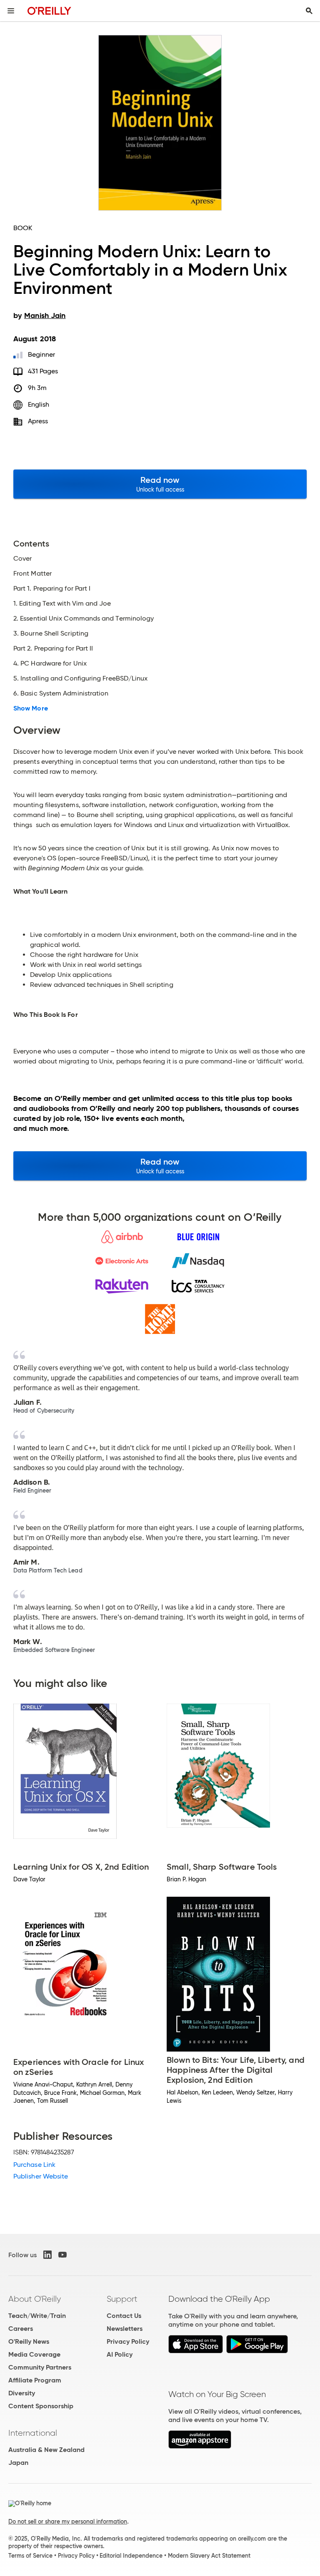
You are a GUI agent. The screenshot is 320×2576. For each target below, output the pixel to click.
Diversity (22, 2393)
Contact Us (124, 2316)
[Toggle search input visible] (309, 11)
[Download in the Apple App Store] (196, 2351)
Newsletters (125, 2329)
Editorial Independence (131, 2556)
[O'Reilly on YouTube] (62, 2255)
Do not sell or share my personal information (68, 2521)
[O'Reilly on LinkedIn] (47, 2255)
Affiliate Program (35, 2380)
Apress (38, 421)
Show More (31, 708)
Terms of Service (30, 2556)
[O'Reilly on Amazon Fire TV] (200, 2446)
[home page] (49, 11)
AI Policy (120, 2354)
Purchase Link (34, 2165)
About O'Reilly (35, 2299)
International (33, 2433)
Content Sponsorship (41, 2406)
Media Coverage (34, 2354)
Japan (18, 2463)
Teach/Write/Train (37, 2316)
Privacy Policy (128, 2341)
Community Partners (40, 2367)
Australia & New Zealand (46, 2450)
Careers (21, 2329)
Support (122, 2299)
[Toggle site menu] (11, 11)
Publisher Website (41, 2176)
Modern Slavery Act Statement (209, 2556)
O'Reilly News (29, 2341)
